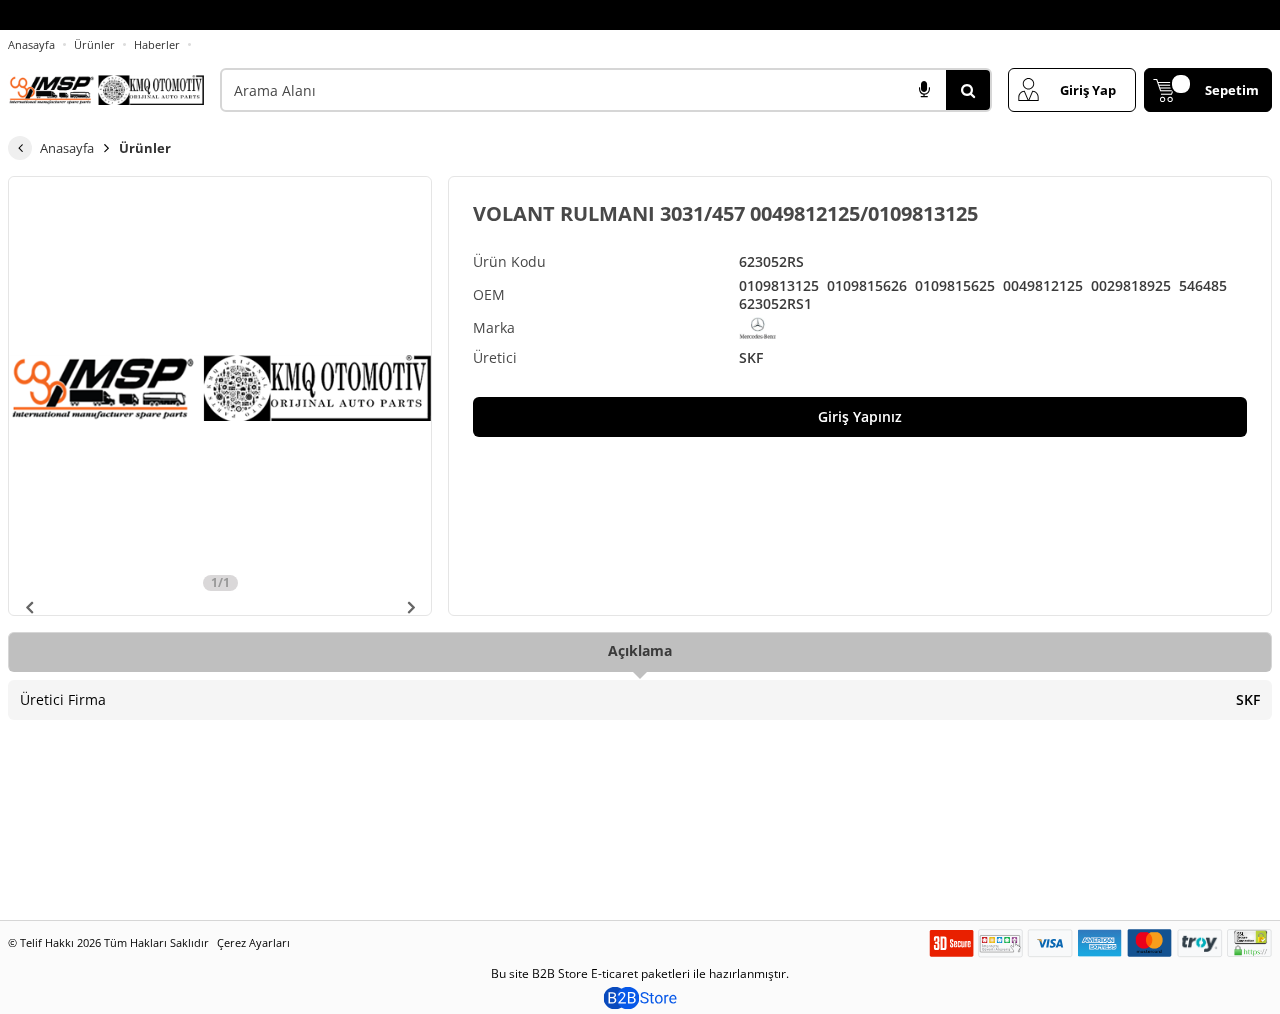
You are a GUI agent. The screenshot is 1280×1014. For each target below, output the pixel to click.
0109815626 (867, 286)
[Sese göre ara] (924, 90)
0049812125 (1043, 286)
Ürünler (94, 44)
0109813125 (779, 286)
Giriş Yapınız (860, 416)
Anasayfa (31, 44)
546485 (1203, 286)
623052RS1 (775, 304)
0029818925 (1131, 286)
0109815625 (955, 286)
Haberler (157, 45)
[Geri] (20, 148)
